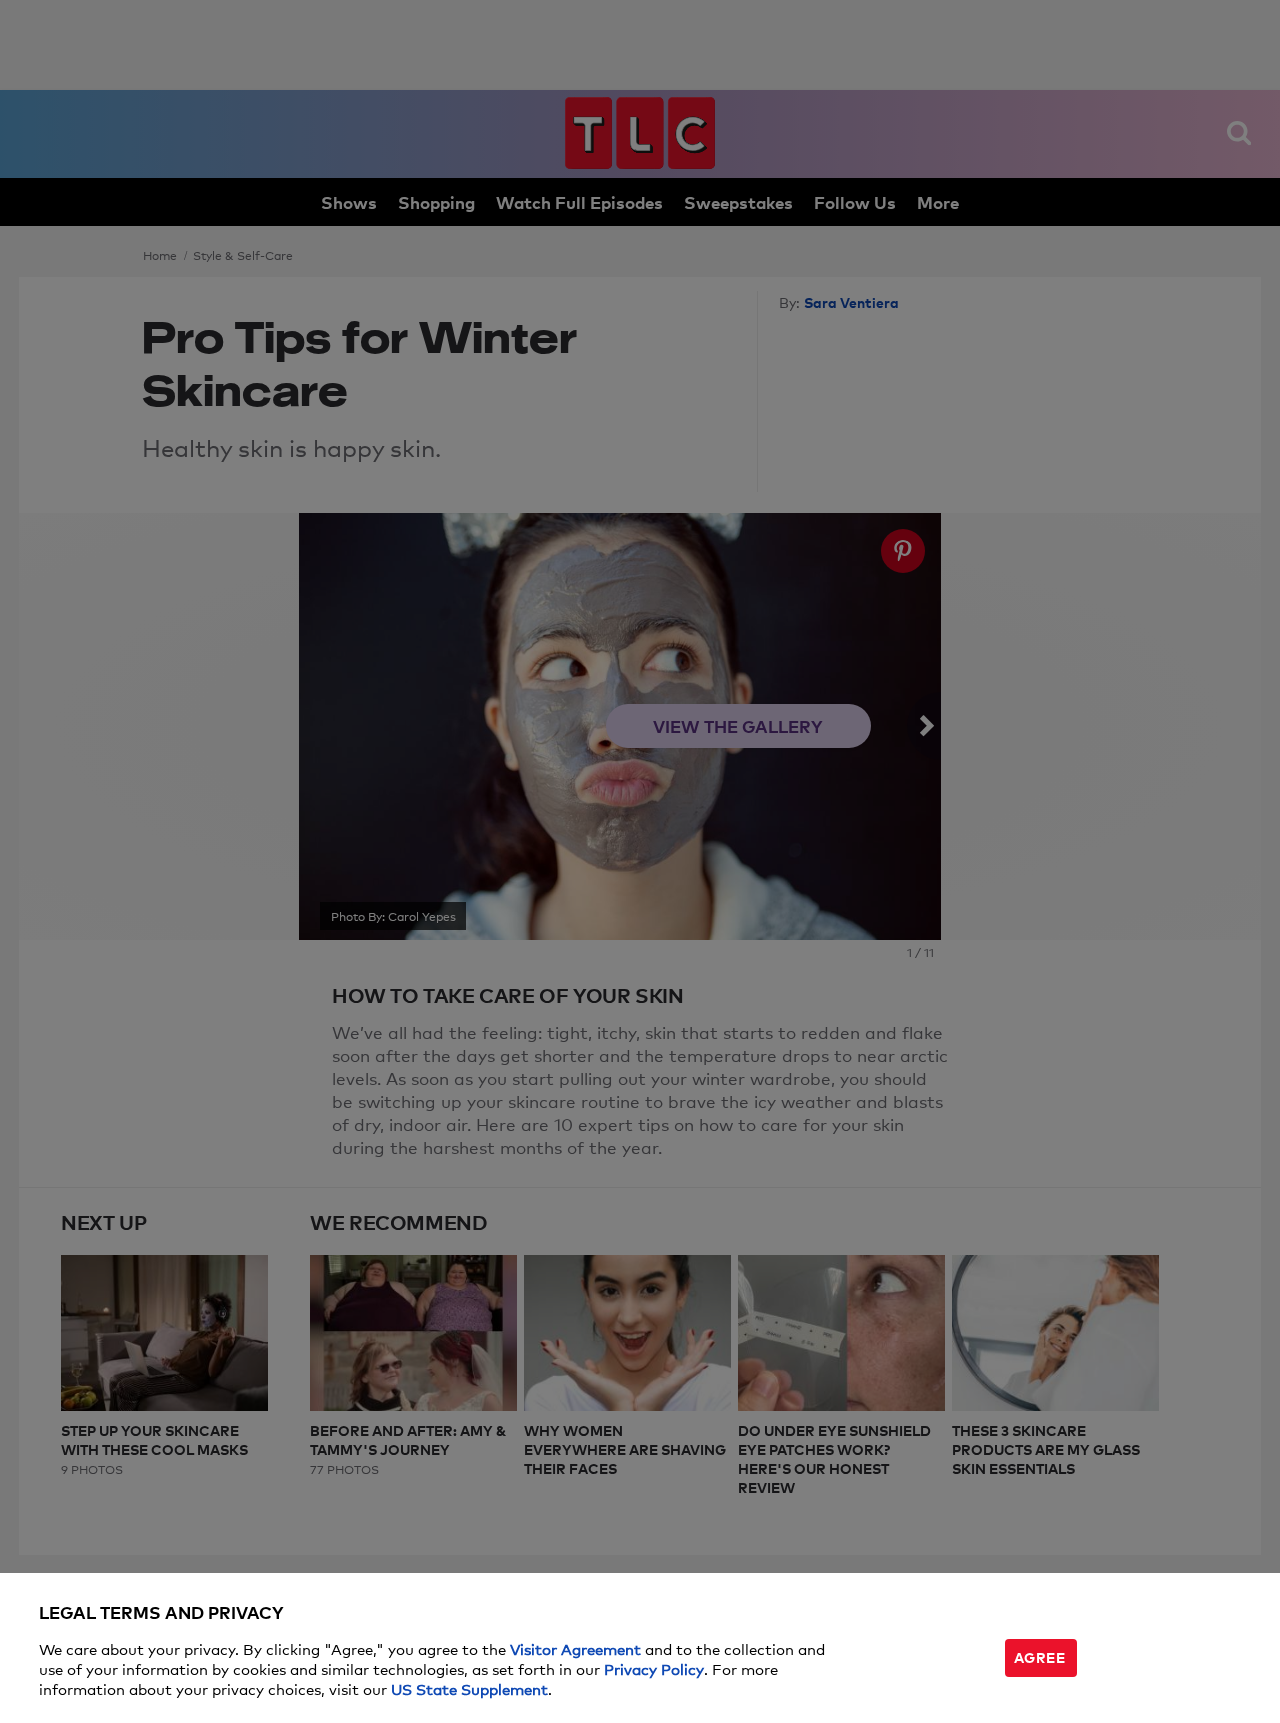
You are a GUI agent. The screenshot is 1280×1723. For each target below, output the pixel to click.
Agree (1040, 1656)
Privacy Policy (654, 1668)
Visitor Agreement (575, 1648)
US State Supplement (469, 1688)
